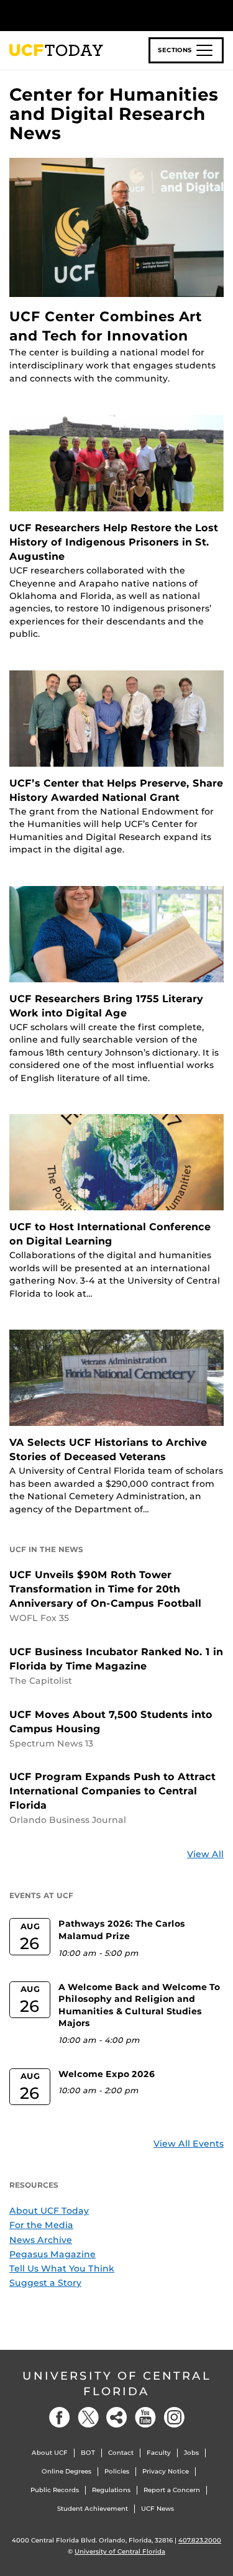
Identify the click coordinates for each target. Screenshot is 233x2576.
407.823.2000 (200, 2540)
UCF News (158, 2509)
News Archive (41, 2240)
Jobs (191, 2453)
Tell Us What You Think (62, 2268)
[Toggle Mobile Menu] (221, 15)
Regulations (111, 2490)
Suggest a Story (45, 2283)
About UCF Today (49, 2211)
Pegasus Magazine (53, 2254)
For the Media (41, 2225)
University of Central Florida (117, 2384)
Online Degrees (66, 2471)
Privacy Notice (166, 2471)
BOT (88, 2453)
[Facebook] (60, 2417)
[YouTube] (145, 2417)
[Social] (117, 2417)
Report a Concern (172, 2490)
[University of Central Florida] (94, 15)
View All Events (189, 2144)
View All (205, 1854)
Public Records (55, 2490)
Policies (117, 2471)
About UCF (50, 2453)
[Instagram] (174, 2417)
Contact (121, 2453)
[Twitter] (88, 2417)
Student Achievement (93, 2509)
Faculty (159, 2453)
